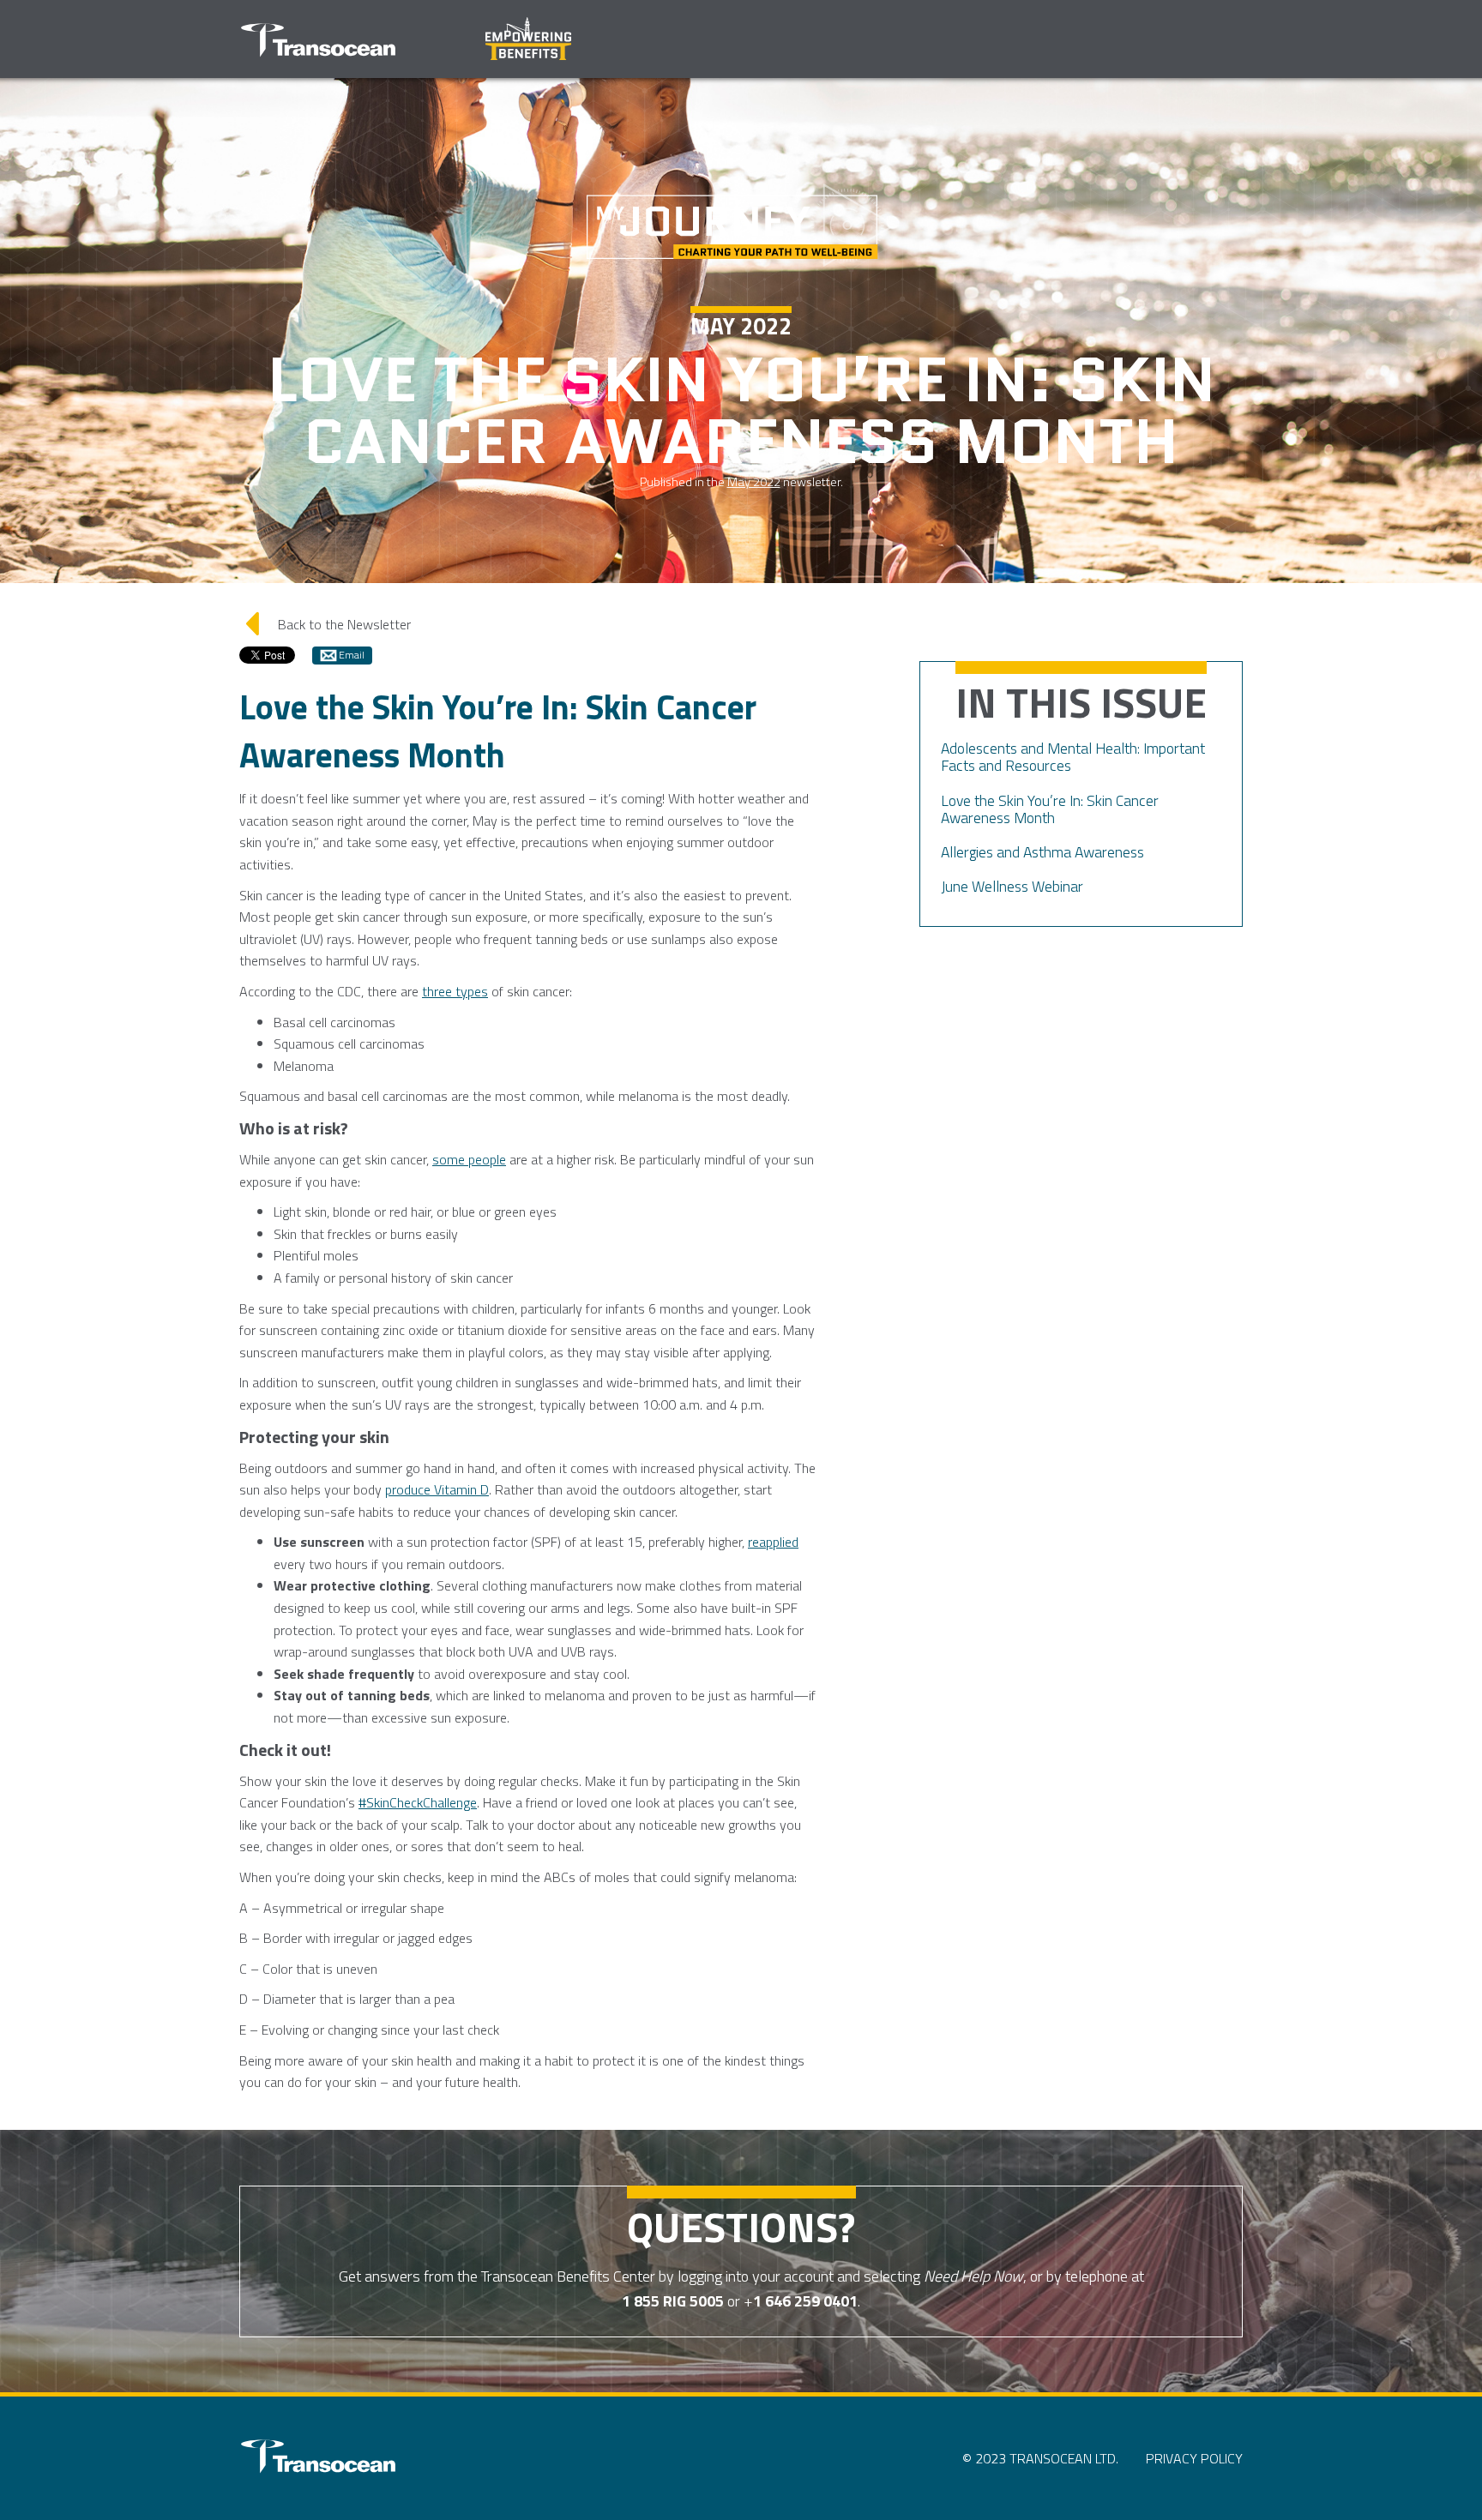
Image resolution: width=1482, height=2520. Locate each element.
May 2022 (754, 482)
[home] (318, 42)
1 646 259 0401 (805, 2301)
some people (469, 1159)
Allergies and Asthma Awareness (1042, 852)
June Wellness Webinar (1012, 886)
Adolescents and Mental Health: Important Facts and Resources (1073, 757)
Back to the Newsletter (326, 623)
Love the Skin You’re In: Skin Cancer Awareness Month (1050, 809)
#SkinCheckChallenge (418, 1802)
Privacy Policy (1194, 2458)
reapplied (773, 1542)
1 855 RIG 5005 (673, 2301)
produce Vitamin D (437, 1489)
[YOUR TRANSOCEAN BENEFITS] (318, 2458)
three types (455, 991)
